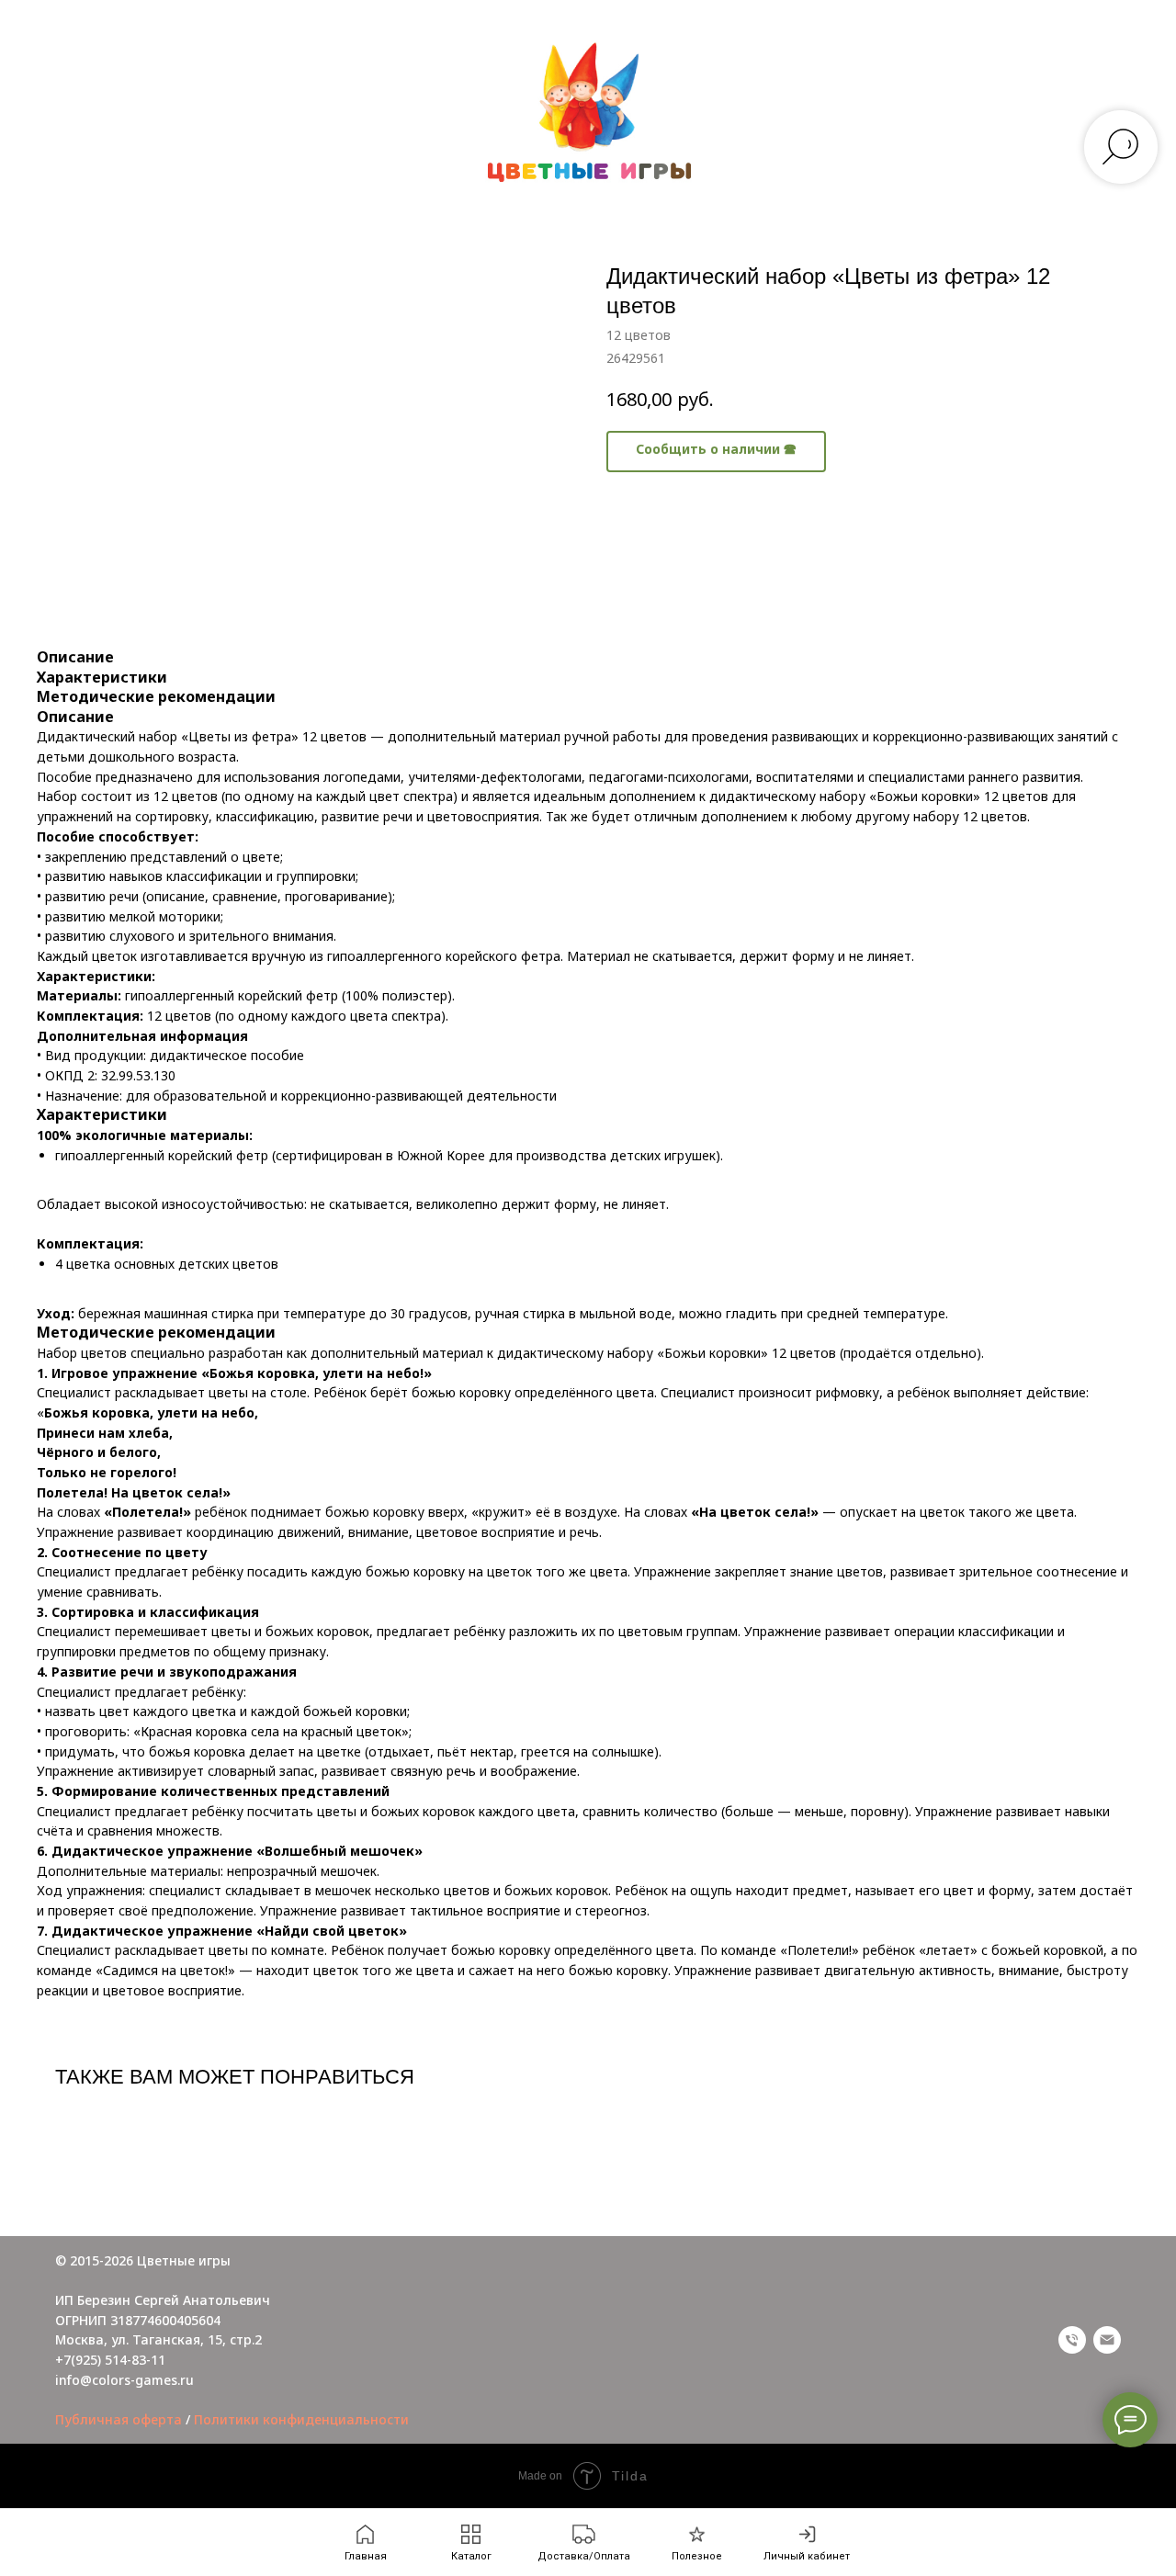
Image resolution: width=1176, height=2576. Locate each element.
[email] (1107, 2340)
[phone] (1072, 2340)
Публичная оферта (119, 2419)
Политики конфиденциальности (301, 2419)
